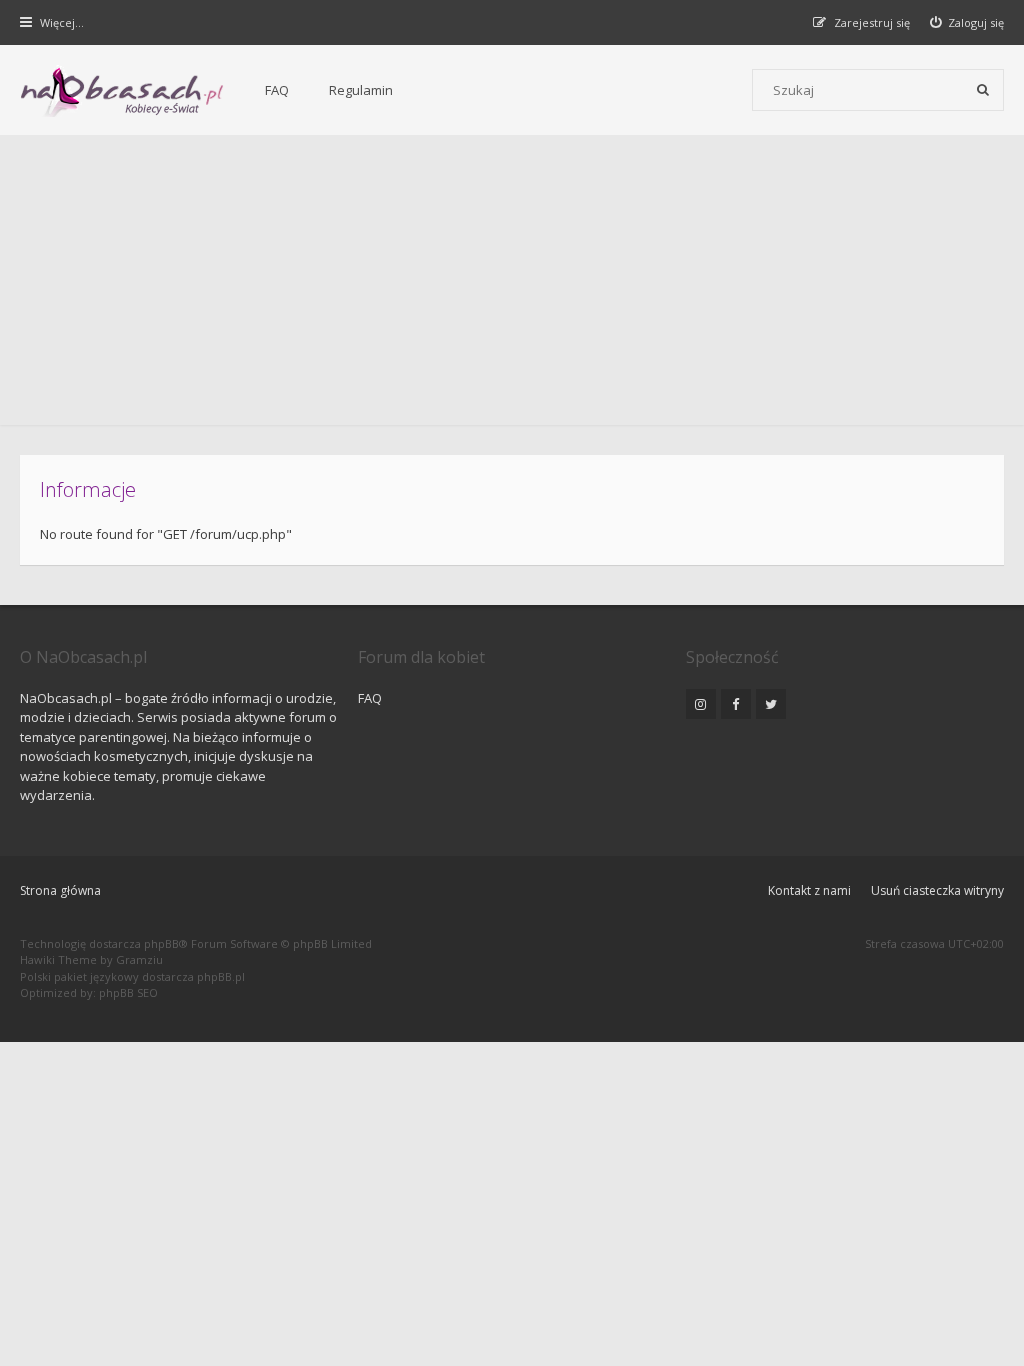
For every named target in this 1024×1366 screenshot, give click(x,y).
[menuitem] (967, 22)
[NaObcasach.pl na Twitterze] (771, 704)
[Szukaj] (983, 90)
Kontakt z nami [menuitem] (809, 890)
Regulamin (361, 90)
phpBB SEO (128, 992)
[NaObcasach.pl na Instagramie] (701, 704)
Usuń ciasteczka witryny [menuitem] (937, 890)
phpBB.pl (221, 976)
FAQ (277, 90)
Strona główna (60, 890)
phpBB (161, 943)
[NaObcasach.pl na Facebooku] (736, 704)
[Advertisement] (512, 285)
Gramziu (139, 959)
